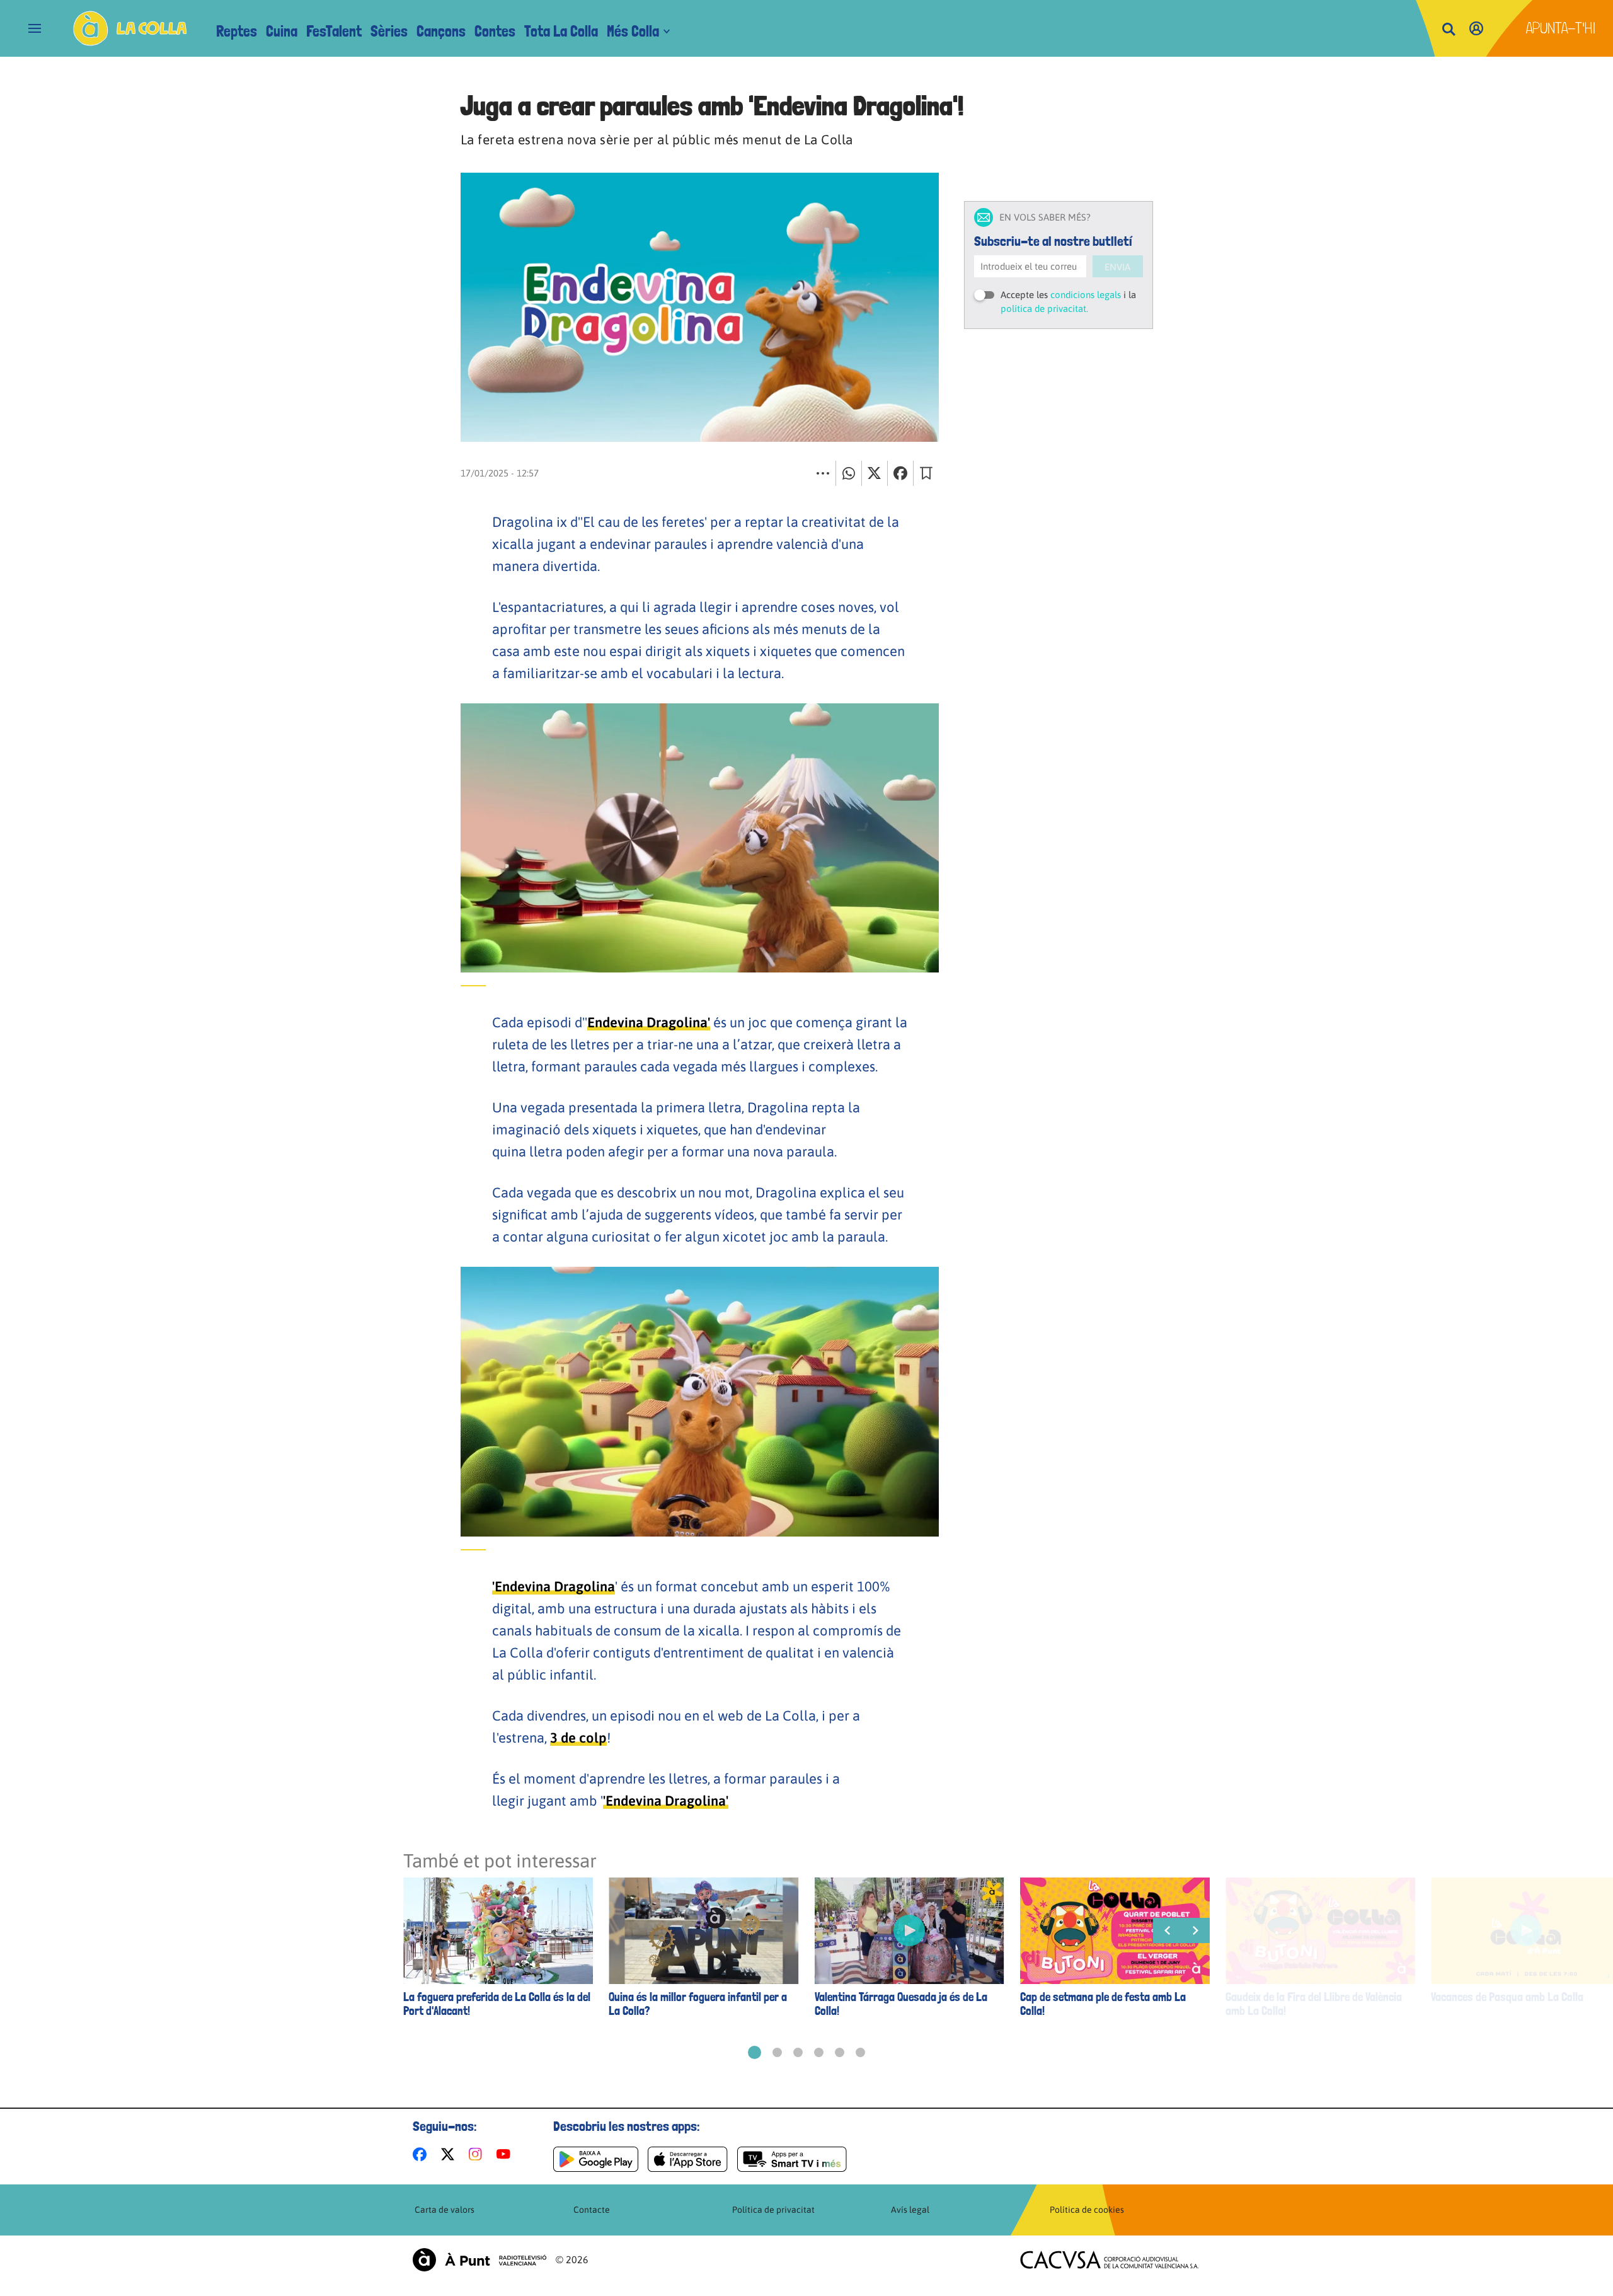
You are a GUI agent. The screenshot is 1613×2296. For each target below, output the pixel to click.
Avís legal (910, 2210)
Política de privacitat (773, 2210)
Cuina (282, 31)
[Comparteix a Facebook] (900, 473)
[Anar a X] (450, 2154)
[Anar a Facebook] (422, 2154)
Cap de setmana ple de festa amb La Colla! (1103, 2004)
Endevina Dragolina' (649, 1022)
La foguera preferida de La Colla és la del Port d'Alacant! (497, 2004)
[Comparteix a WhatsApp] (849, 473)
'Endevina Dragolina (554, 1586)
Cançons (441, 31)
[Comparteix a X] (875, 473)
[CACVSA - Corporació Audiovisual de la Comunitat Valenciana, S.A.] (1110, 2260)
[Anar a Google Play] (596, 2159)
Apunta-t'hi (1561, 28)
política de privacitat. (1044, 309)
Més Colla (633, 31)
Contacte (592, 2210)
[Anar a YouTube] (506, 2154)
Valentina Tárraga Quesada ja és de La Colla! (901, 2004)
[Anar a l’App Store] (688, 2159)
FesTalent (334, 31)
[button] (755, 2052)
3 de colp (578, 1738)
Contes (495, 31)
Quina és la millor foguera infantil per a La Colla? (698, 2004)
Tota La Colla (561, 31)
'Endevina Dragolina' (666, 1801)
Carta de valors (445, 2210)
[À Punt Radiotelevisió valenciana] (479, 2260)
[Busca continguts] (1449, 30)
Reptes (237, 31)
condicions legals (1086, 295)
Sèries (389, 31)
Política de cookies (1087, 2210)
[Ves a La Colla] (130, 28)
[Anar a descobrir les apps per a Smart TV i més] (792, 2159)
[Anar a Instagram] (478, 2154)
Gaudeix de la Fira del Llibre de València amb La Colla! (1314, 2004)
